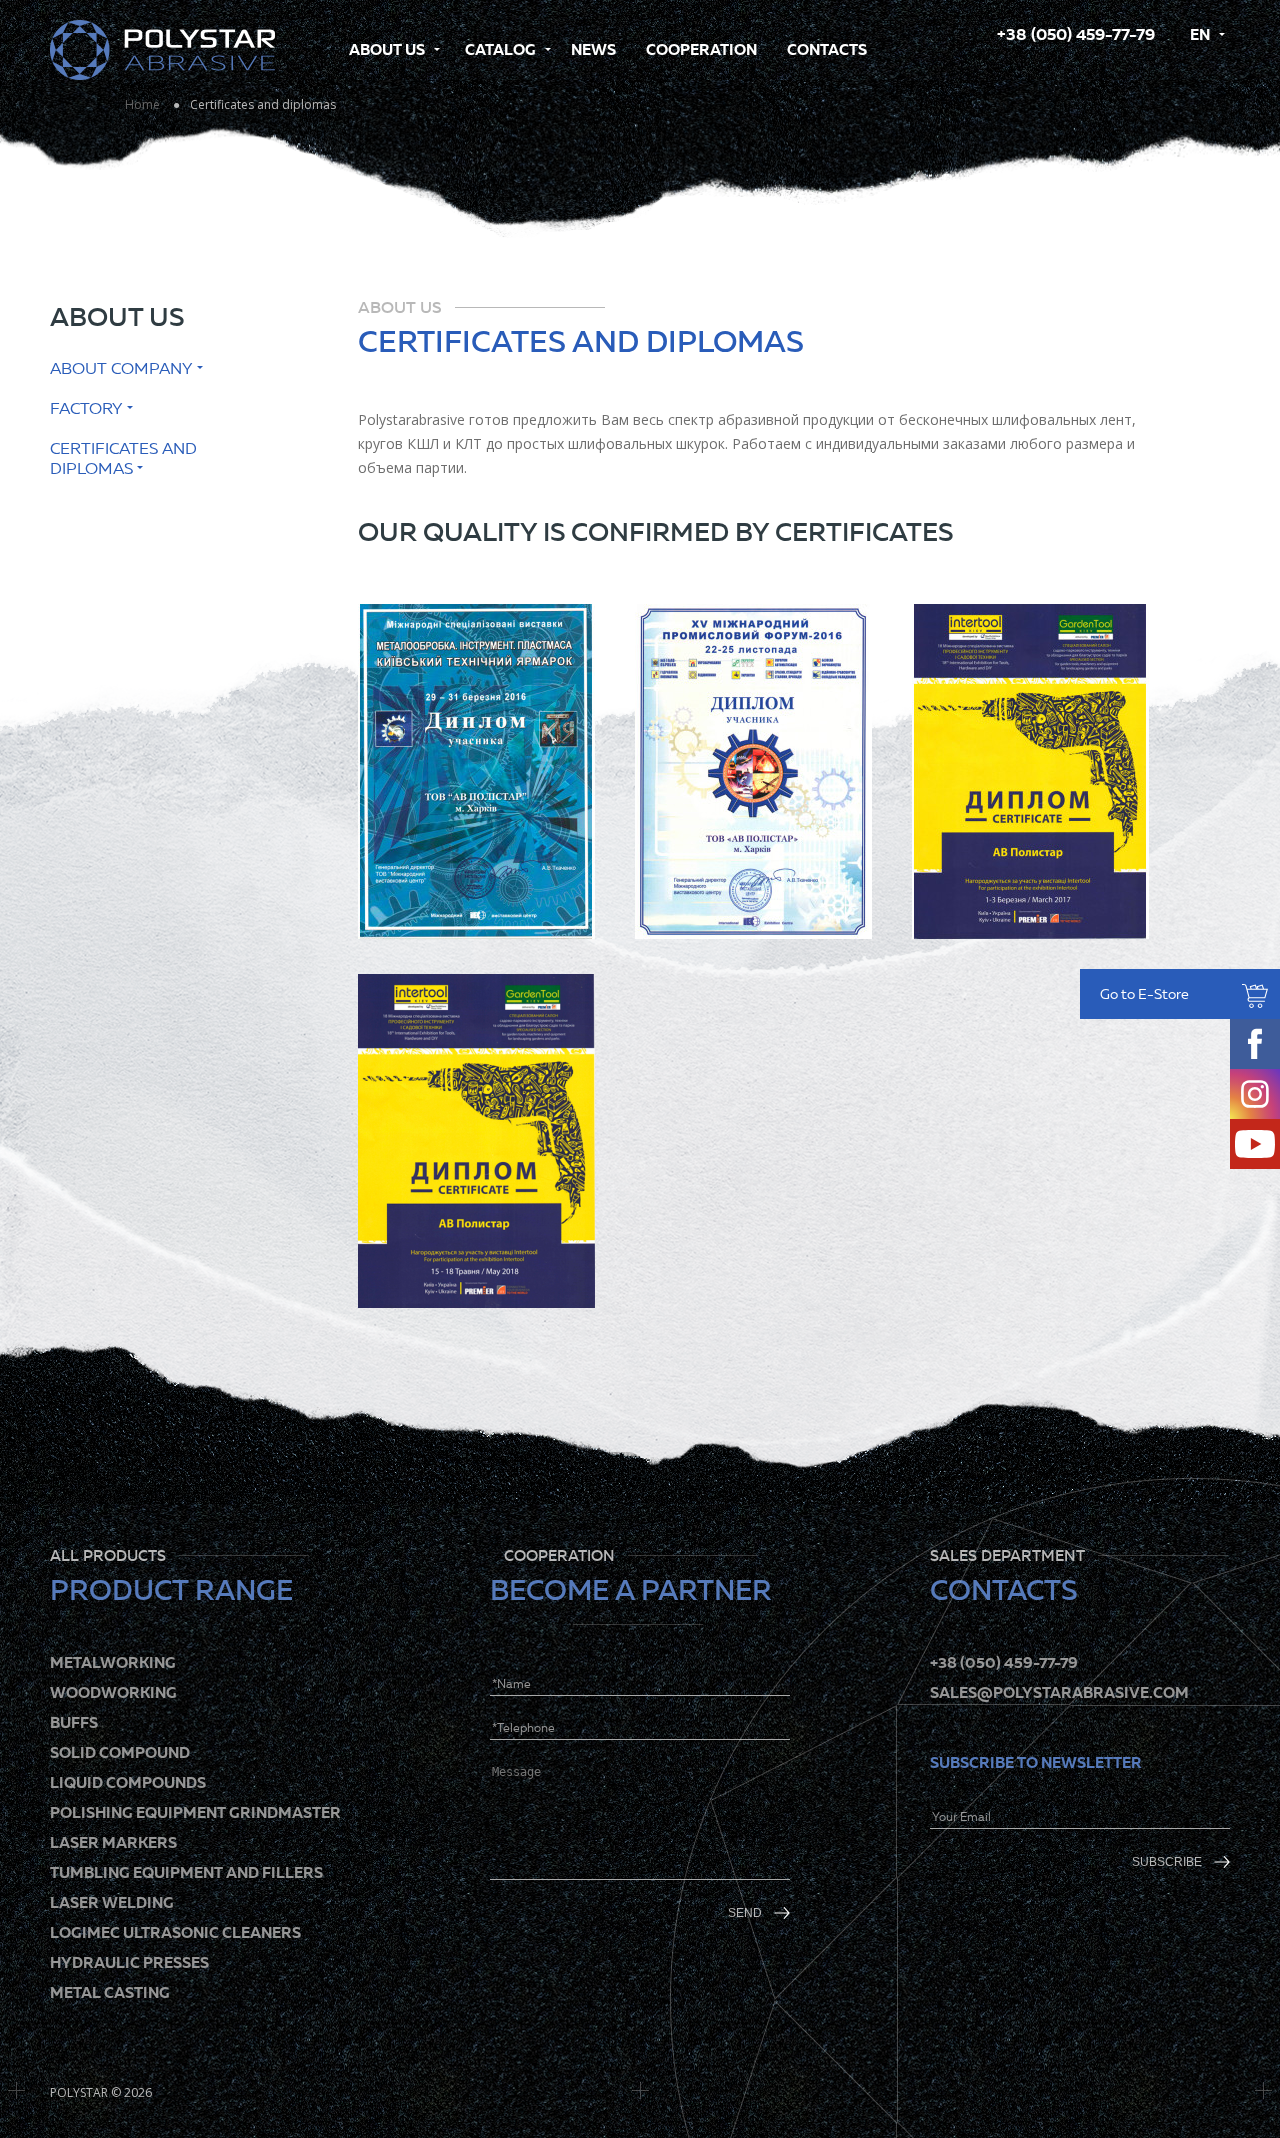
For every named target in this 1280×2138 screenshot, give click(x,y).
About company (121, 368)
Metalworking (113, 1662)
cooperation (701, 49)
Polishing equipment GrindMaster (195, 1812)
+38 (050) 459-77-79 (1076, 34)
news (593, 49)
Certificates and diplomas (123, 458)
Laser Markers (113, 1842)
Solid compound (120, 1752)
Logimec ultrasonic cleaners (175, 1932)
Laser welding (112, 1902)
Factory (86, 408)
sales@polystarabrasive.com (1059, 1692)
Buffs (74, 1722)
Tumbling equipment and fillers (186, 1872)
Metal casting (110, 1992)
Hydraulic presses (129, 1962)
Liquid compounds (128, 1782)
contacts (827, 49)
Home (142, 104)
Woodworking (113, 1692)
